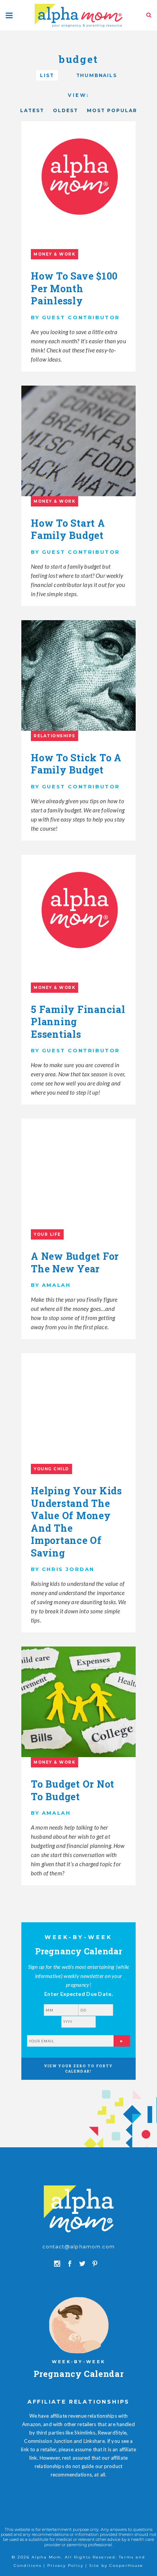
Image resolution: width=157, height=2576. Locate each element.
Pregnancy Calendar (79, 2374)
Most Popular (112, 110)
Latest (32, 110)
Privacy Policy (65, 2566)
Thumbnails (97, 75)
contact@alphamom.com (78, 2246)
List (47, 75)
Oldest (66, 110)
